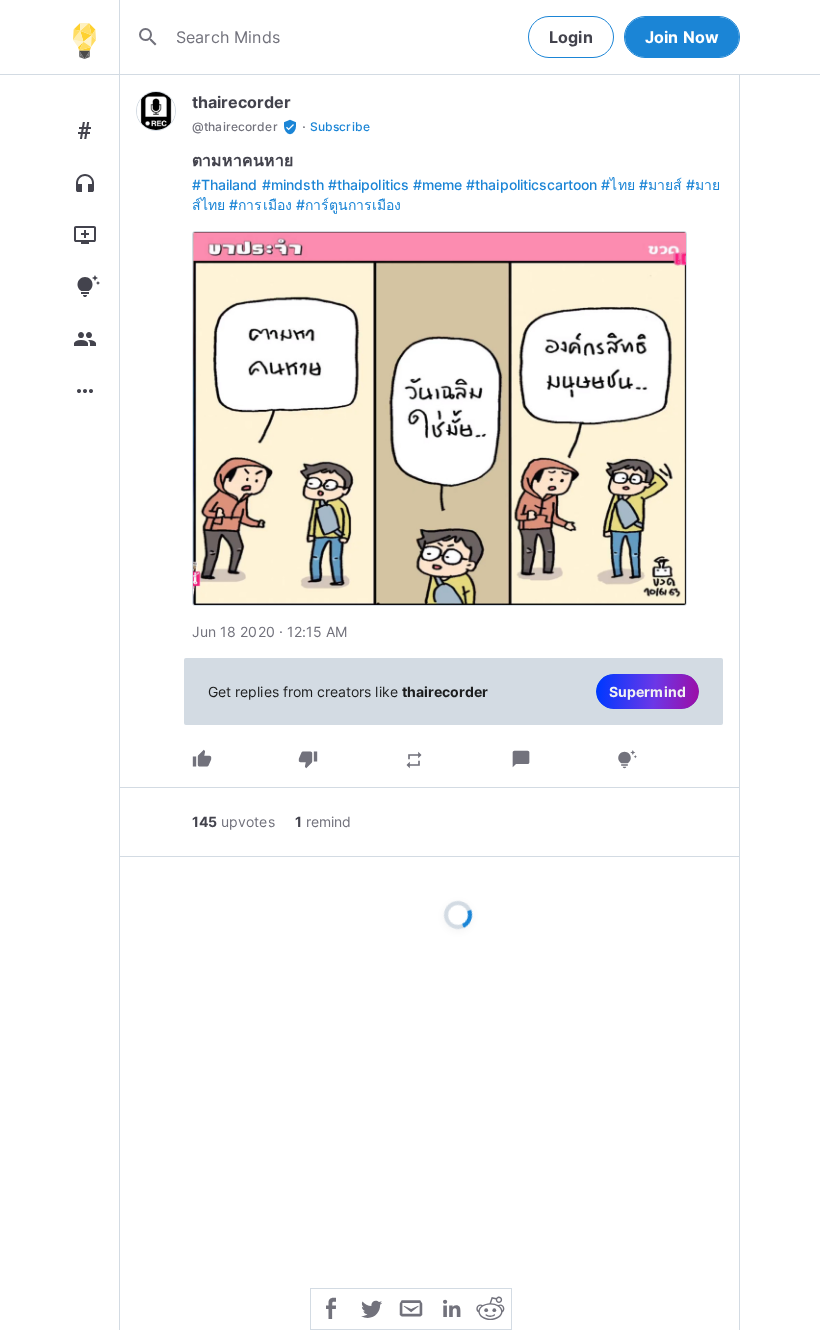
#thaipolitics (368, 184)
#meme (437, 184)
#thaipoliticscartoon (531, 184)
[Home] (84, 37)
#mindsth (293, 184)
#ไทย (617, 184)
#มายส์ (660, 184)
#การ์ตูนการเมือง (349, 204)
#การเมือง (260, 204)
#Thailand (225, 184)
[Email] (411, 1307)
